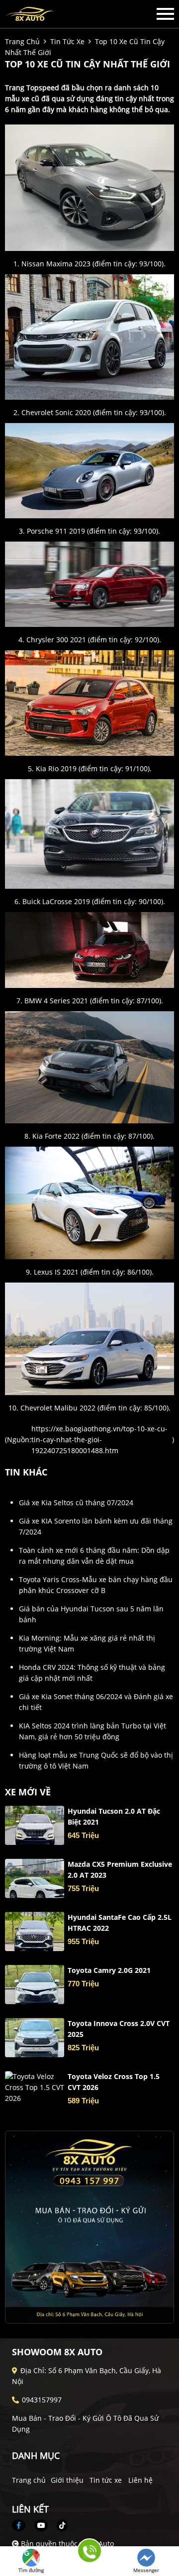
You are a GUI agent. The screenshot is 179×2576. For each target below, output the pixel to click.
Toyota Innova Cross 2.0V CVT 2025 (119, 2029)
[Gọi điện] (89, 2554)
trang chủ (22, 41)
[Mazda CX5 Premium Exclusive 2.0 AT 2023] (35, 1878)
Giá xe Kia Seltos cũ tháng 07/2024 (76, 1503)
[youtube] (41, 2525)
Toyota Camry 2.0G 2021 (109, 1970)
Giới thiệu (67, 2480)
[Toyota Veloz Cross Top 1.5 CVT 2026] (35, 2087)
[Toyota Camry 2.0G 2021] (35, 1985)
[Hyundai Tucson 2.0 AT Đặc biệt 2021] (35, 1825)
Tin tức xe (106, 2480)
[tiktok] (59, 2525)
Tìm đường (31, 2570)
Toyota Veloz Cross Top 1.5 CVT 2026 (114, 2082)
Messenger (146, 2570)
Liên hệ (140, 2480)
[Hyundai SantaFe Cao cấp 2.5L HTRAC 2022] (35, 1932)
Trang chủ (29, 2480)
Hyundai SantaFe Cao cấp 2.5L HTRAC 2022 (120, 1923)
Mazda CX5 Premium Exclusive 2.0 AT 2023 (120, 1870)
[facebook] (22, 2525)
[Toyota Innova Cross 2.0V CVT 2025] (35, 2038)
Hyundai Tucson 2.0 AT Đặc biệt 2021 (114, 1816)
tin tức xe (67, 41)
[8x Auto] (60, 14)
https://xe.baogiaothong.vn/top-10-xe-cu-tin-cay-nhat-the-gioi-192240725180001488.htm (99, 1440)
